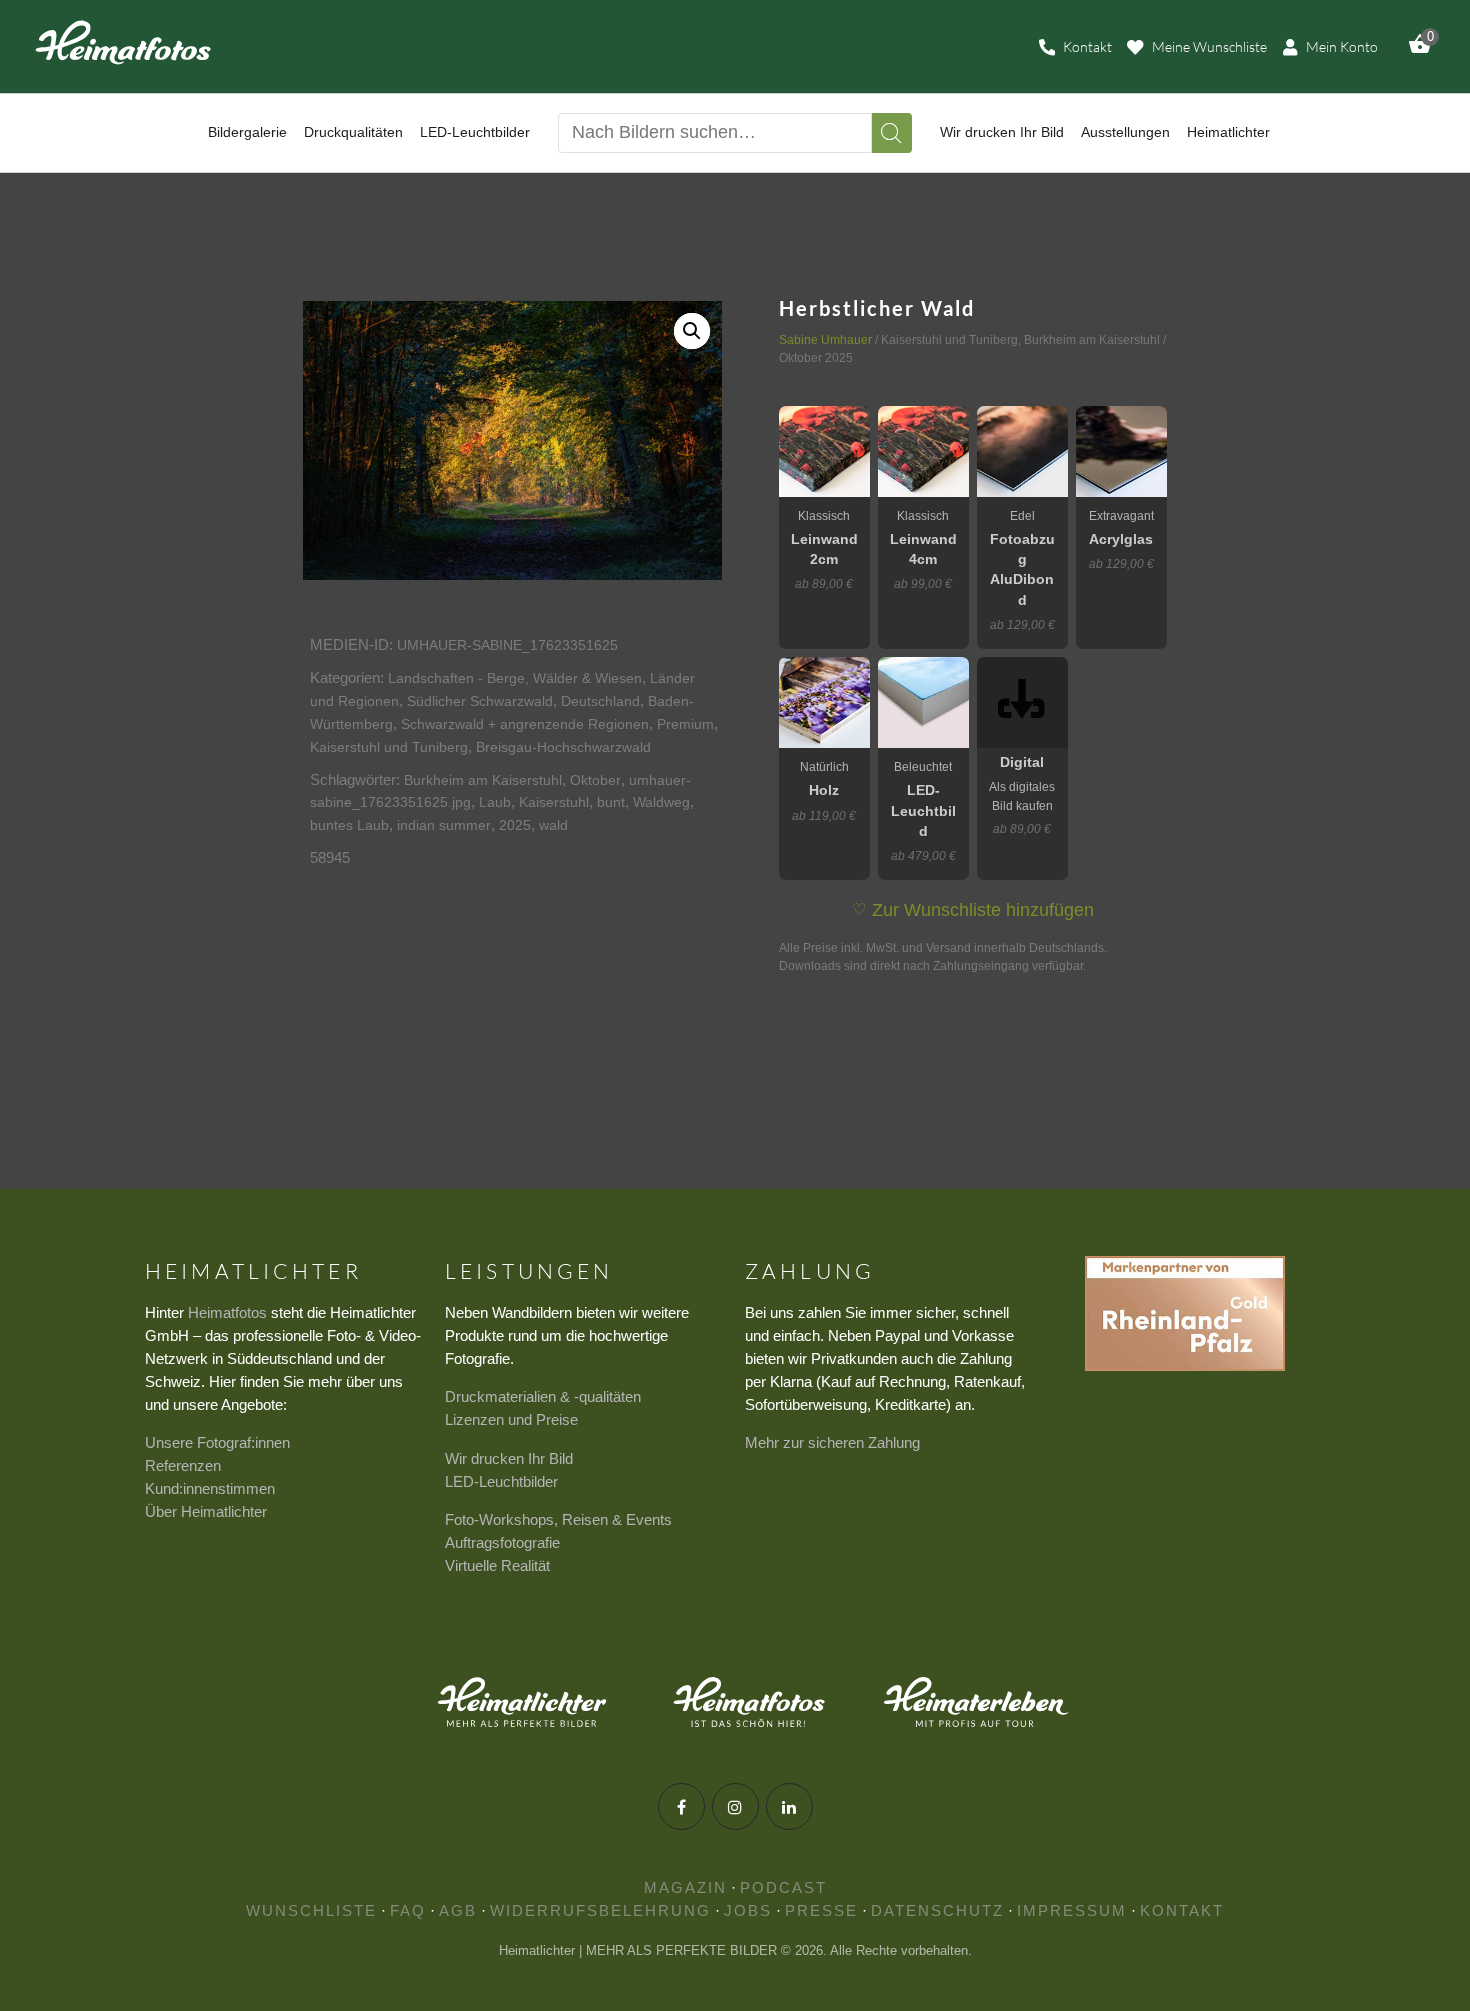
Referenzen (183, 1465)
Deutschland (600, 701)
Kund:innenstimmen (210, 1488)
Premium (685, 724)
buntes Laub (349, 825)
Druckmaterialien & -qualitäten (543, 1396)
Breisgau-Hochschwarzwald (563, 747)
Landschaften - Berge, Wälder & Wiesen (515, 678)
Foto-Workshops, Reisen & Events (558, 1519)
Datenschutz (937, 1910)
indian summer (444, 825)
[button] (692, 331)
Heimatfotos (227, 1312)
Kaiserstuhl (554, 802)
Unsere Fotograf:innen (217, 1442)
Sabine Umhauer (825, 340)
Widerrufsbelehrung (600, 1910)
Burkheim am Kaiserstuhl (483, 780)
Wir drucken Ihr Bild (509, 1458)
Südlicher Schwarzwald (480, 701)
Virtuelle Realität (497, 1565)
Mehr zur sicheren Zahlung (832, 1442)
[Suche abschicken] (892, 133)
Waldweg (661, 802)
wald (553, 825)
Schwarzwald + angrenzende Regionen (525, 724)
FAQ (408, 1910)
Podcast (783, 1887)
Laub (495, 802)
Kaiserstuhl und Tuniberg (389, 747)
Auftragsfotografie (502, 1542)
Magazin (685, 1887)
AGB (458, 1910)
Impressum (1072, 1910)
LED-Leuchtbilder (501, 1481)
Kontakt (1182, 1910)
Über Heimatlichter (206, 1511)
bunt (611, 802)
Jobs (748, 1910)
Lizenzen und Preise (511, 1419)
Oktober (595, 780)
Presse (821, 1910)
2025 (515, 825)
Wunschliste (311, 1910)
